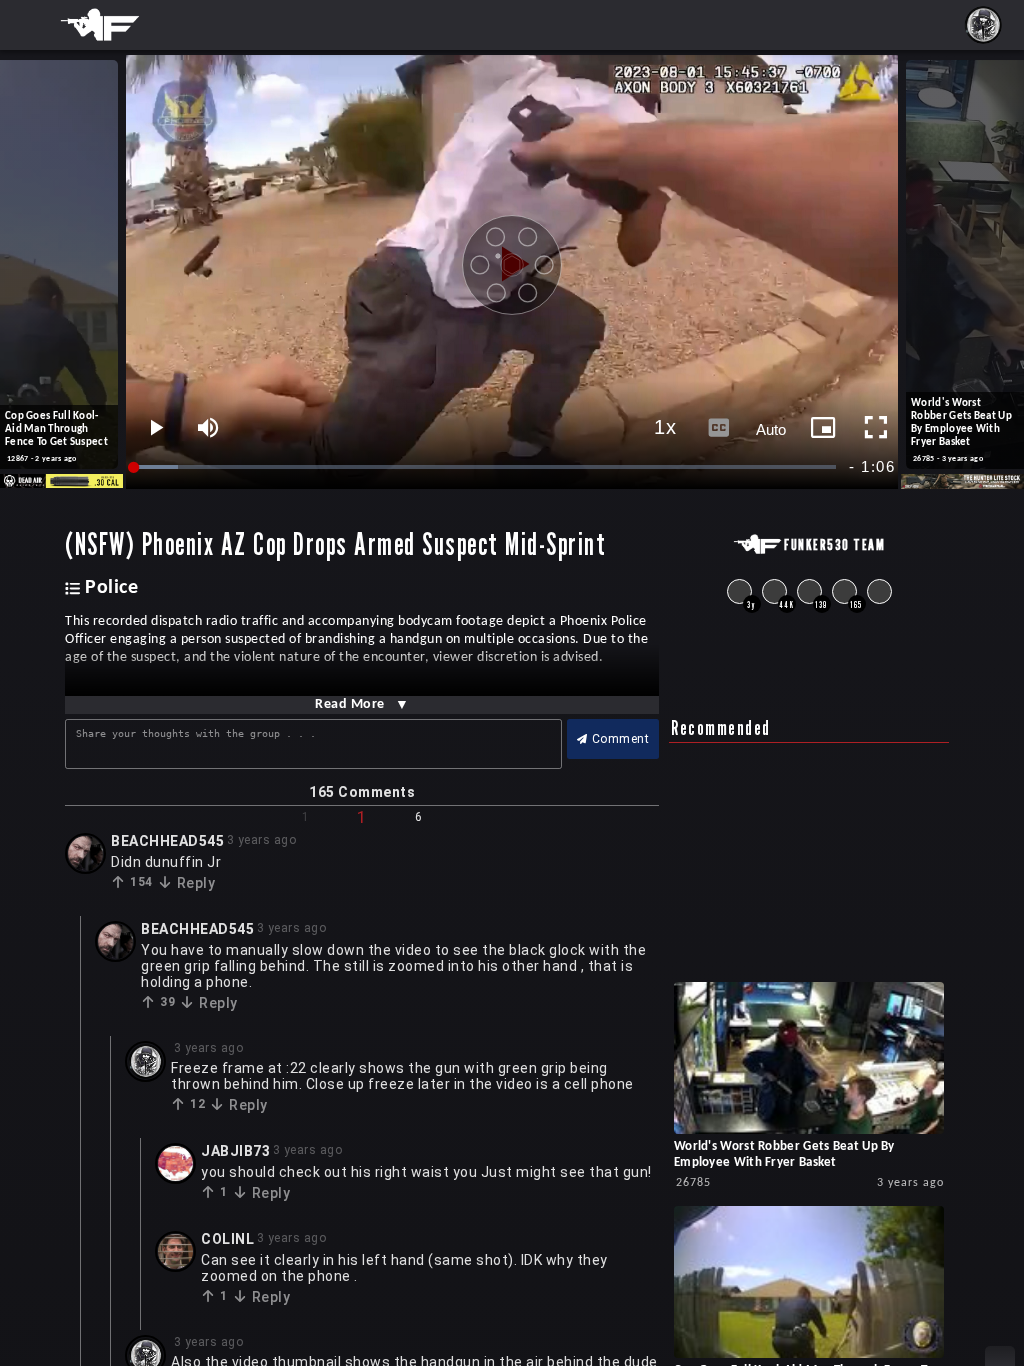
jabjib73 (235, 1151)
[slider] (486, 467)
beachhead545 (167, 841)
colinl (227, 1239)
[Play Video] (512, 257)
